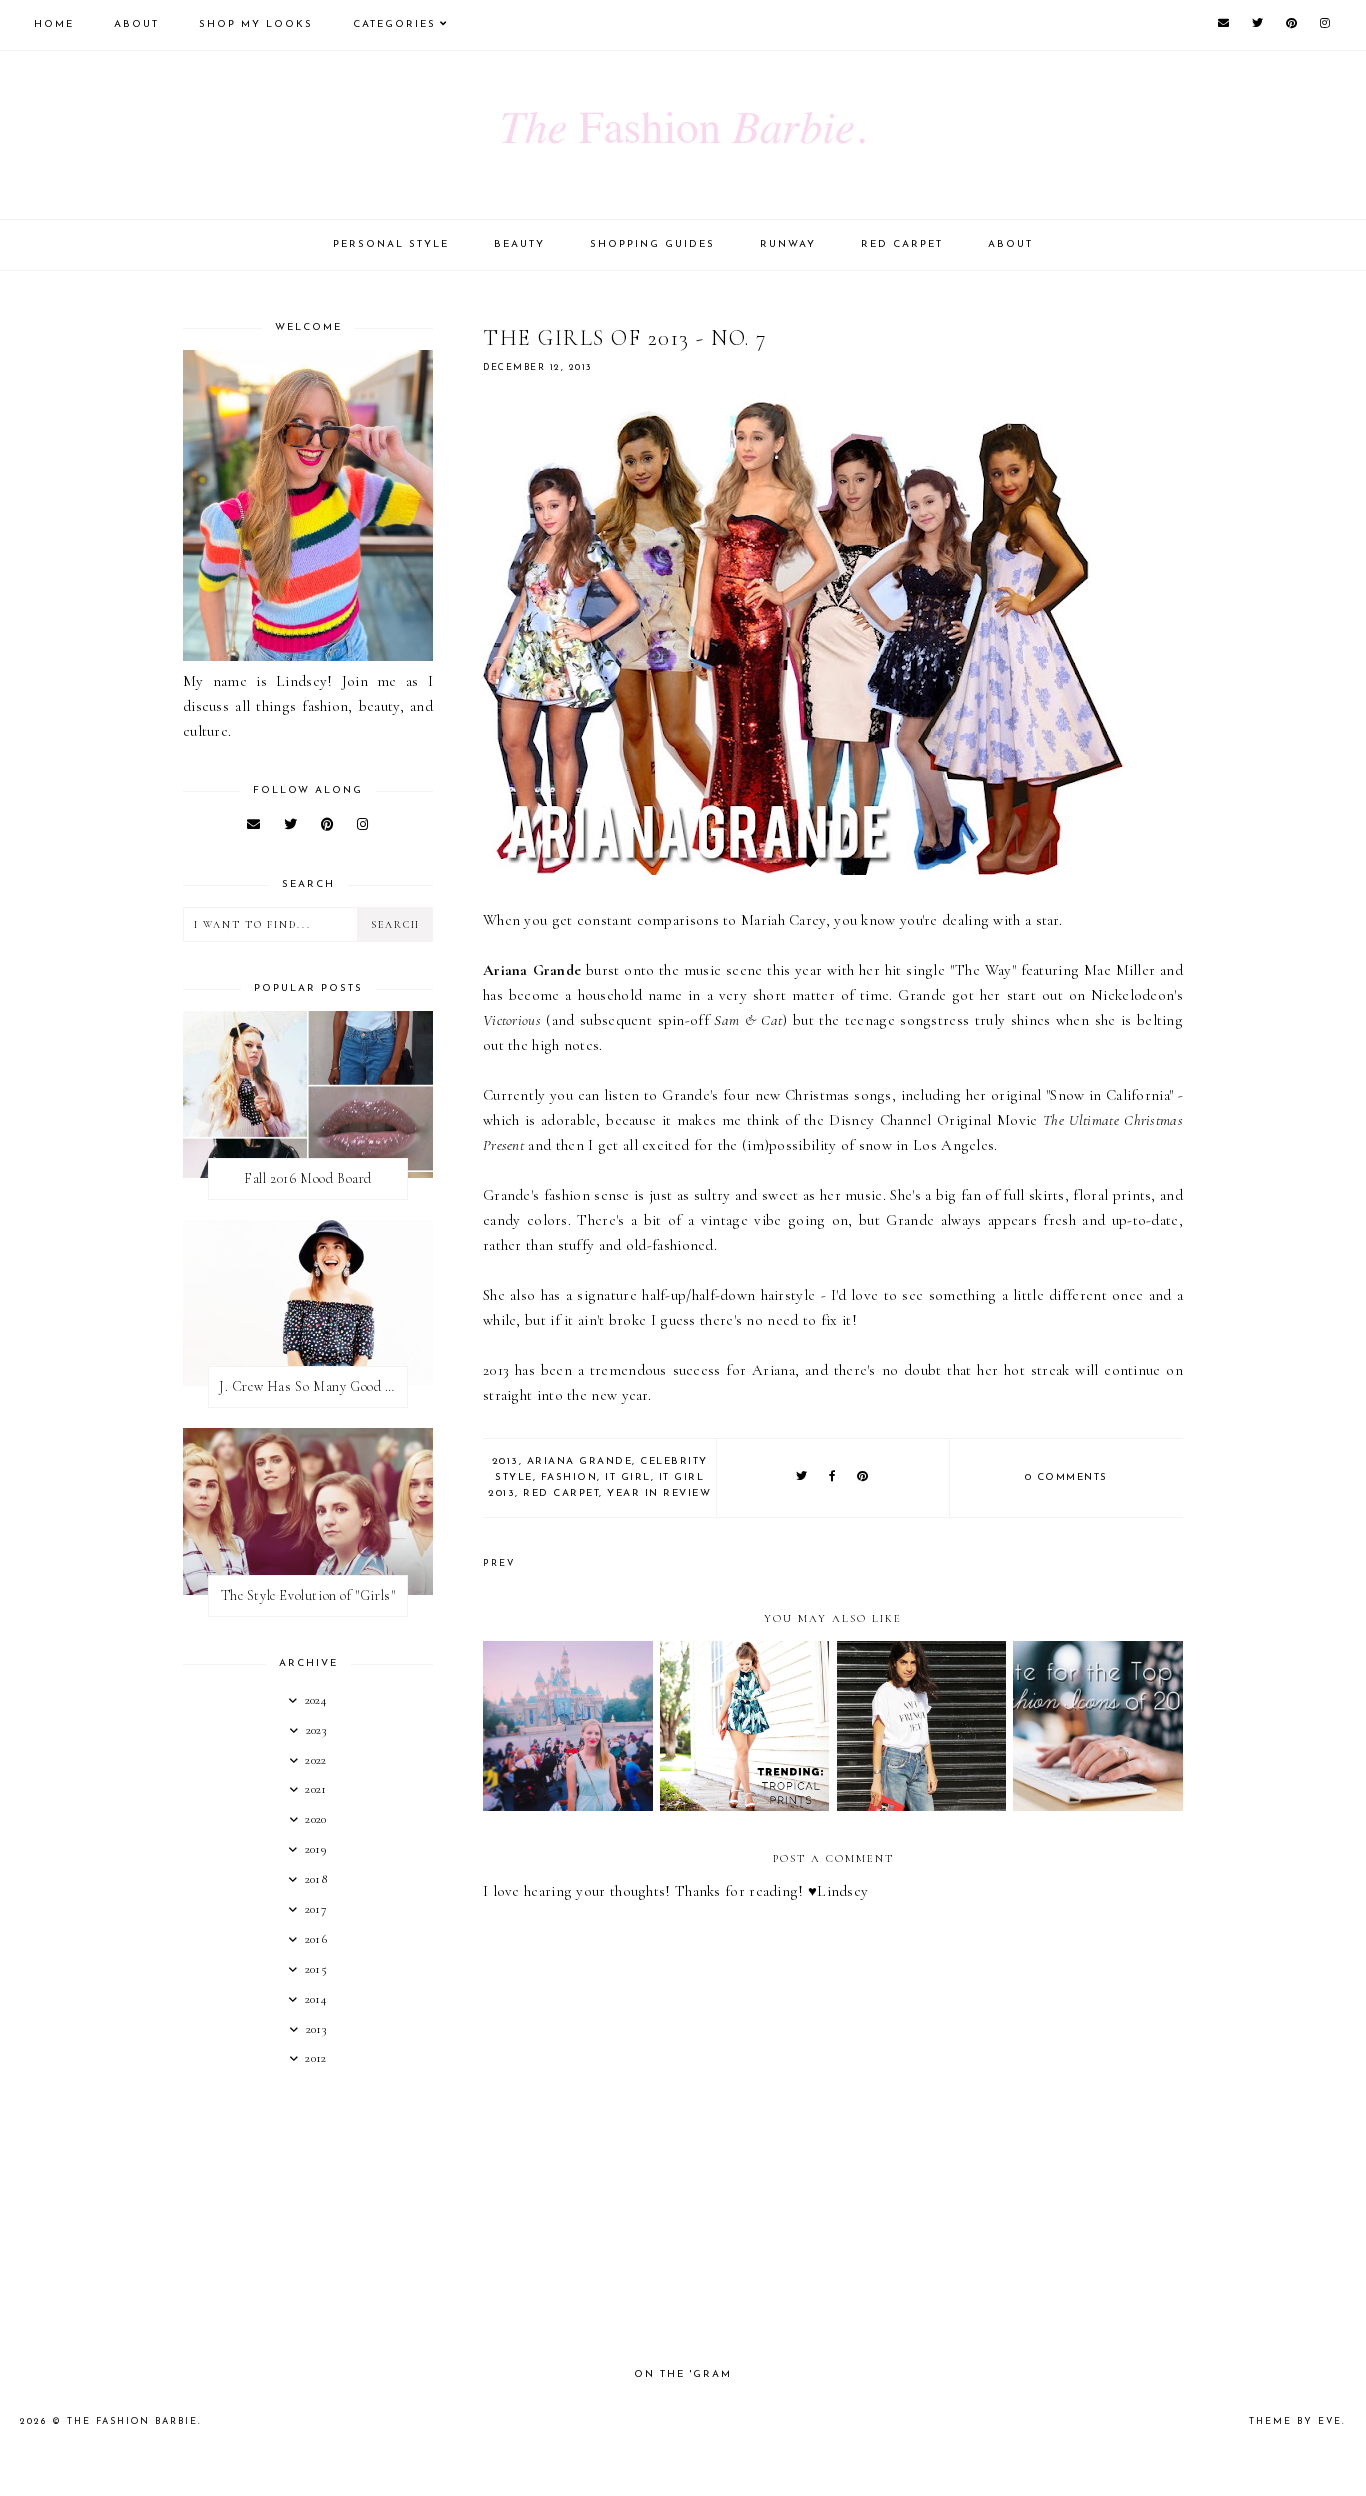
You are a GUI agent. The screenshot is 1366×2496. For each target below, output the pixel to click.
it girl (628, 1477)
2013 (505, 1461)
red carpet (561, 1493)
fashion (569, 1477)
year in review (659, 1493)
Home (54, 24)
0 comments (1066, 1477)
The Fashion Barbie (132, 2421)
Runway (788, 244)
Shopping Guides (652, 244)
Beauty (519, 244)
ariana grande (580, 1461)
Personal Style (391, 244)
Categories (394, 24)
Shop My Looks (256, 24)
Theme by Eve (1295, 2421)
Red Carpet (902, 244)
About (136, 24)
